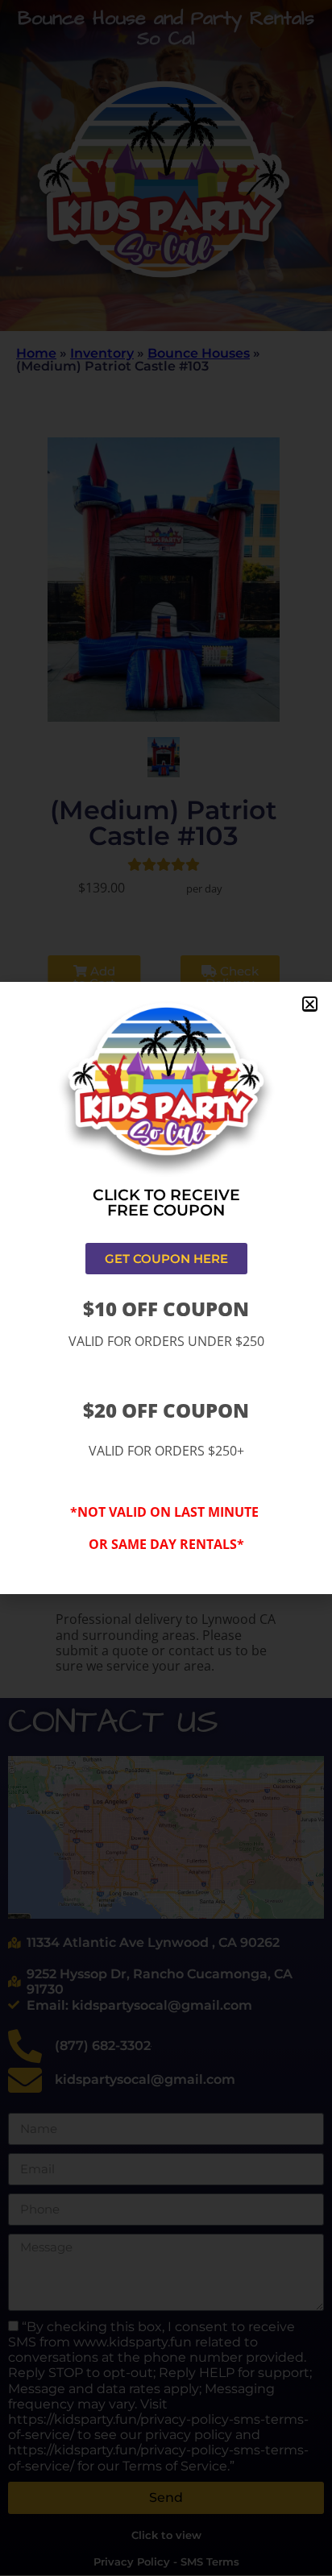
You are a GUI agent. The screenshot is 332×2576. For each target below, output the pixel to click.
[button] (310, 1004)
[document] (166, 1288)
